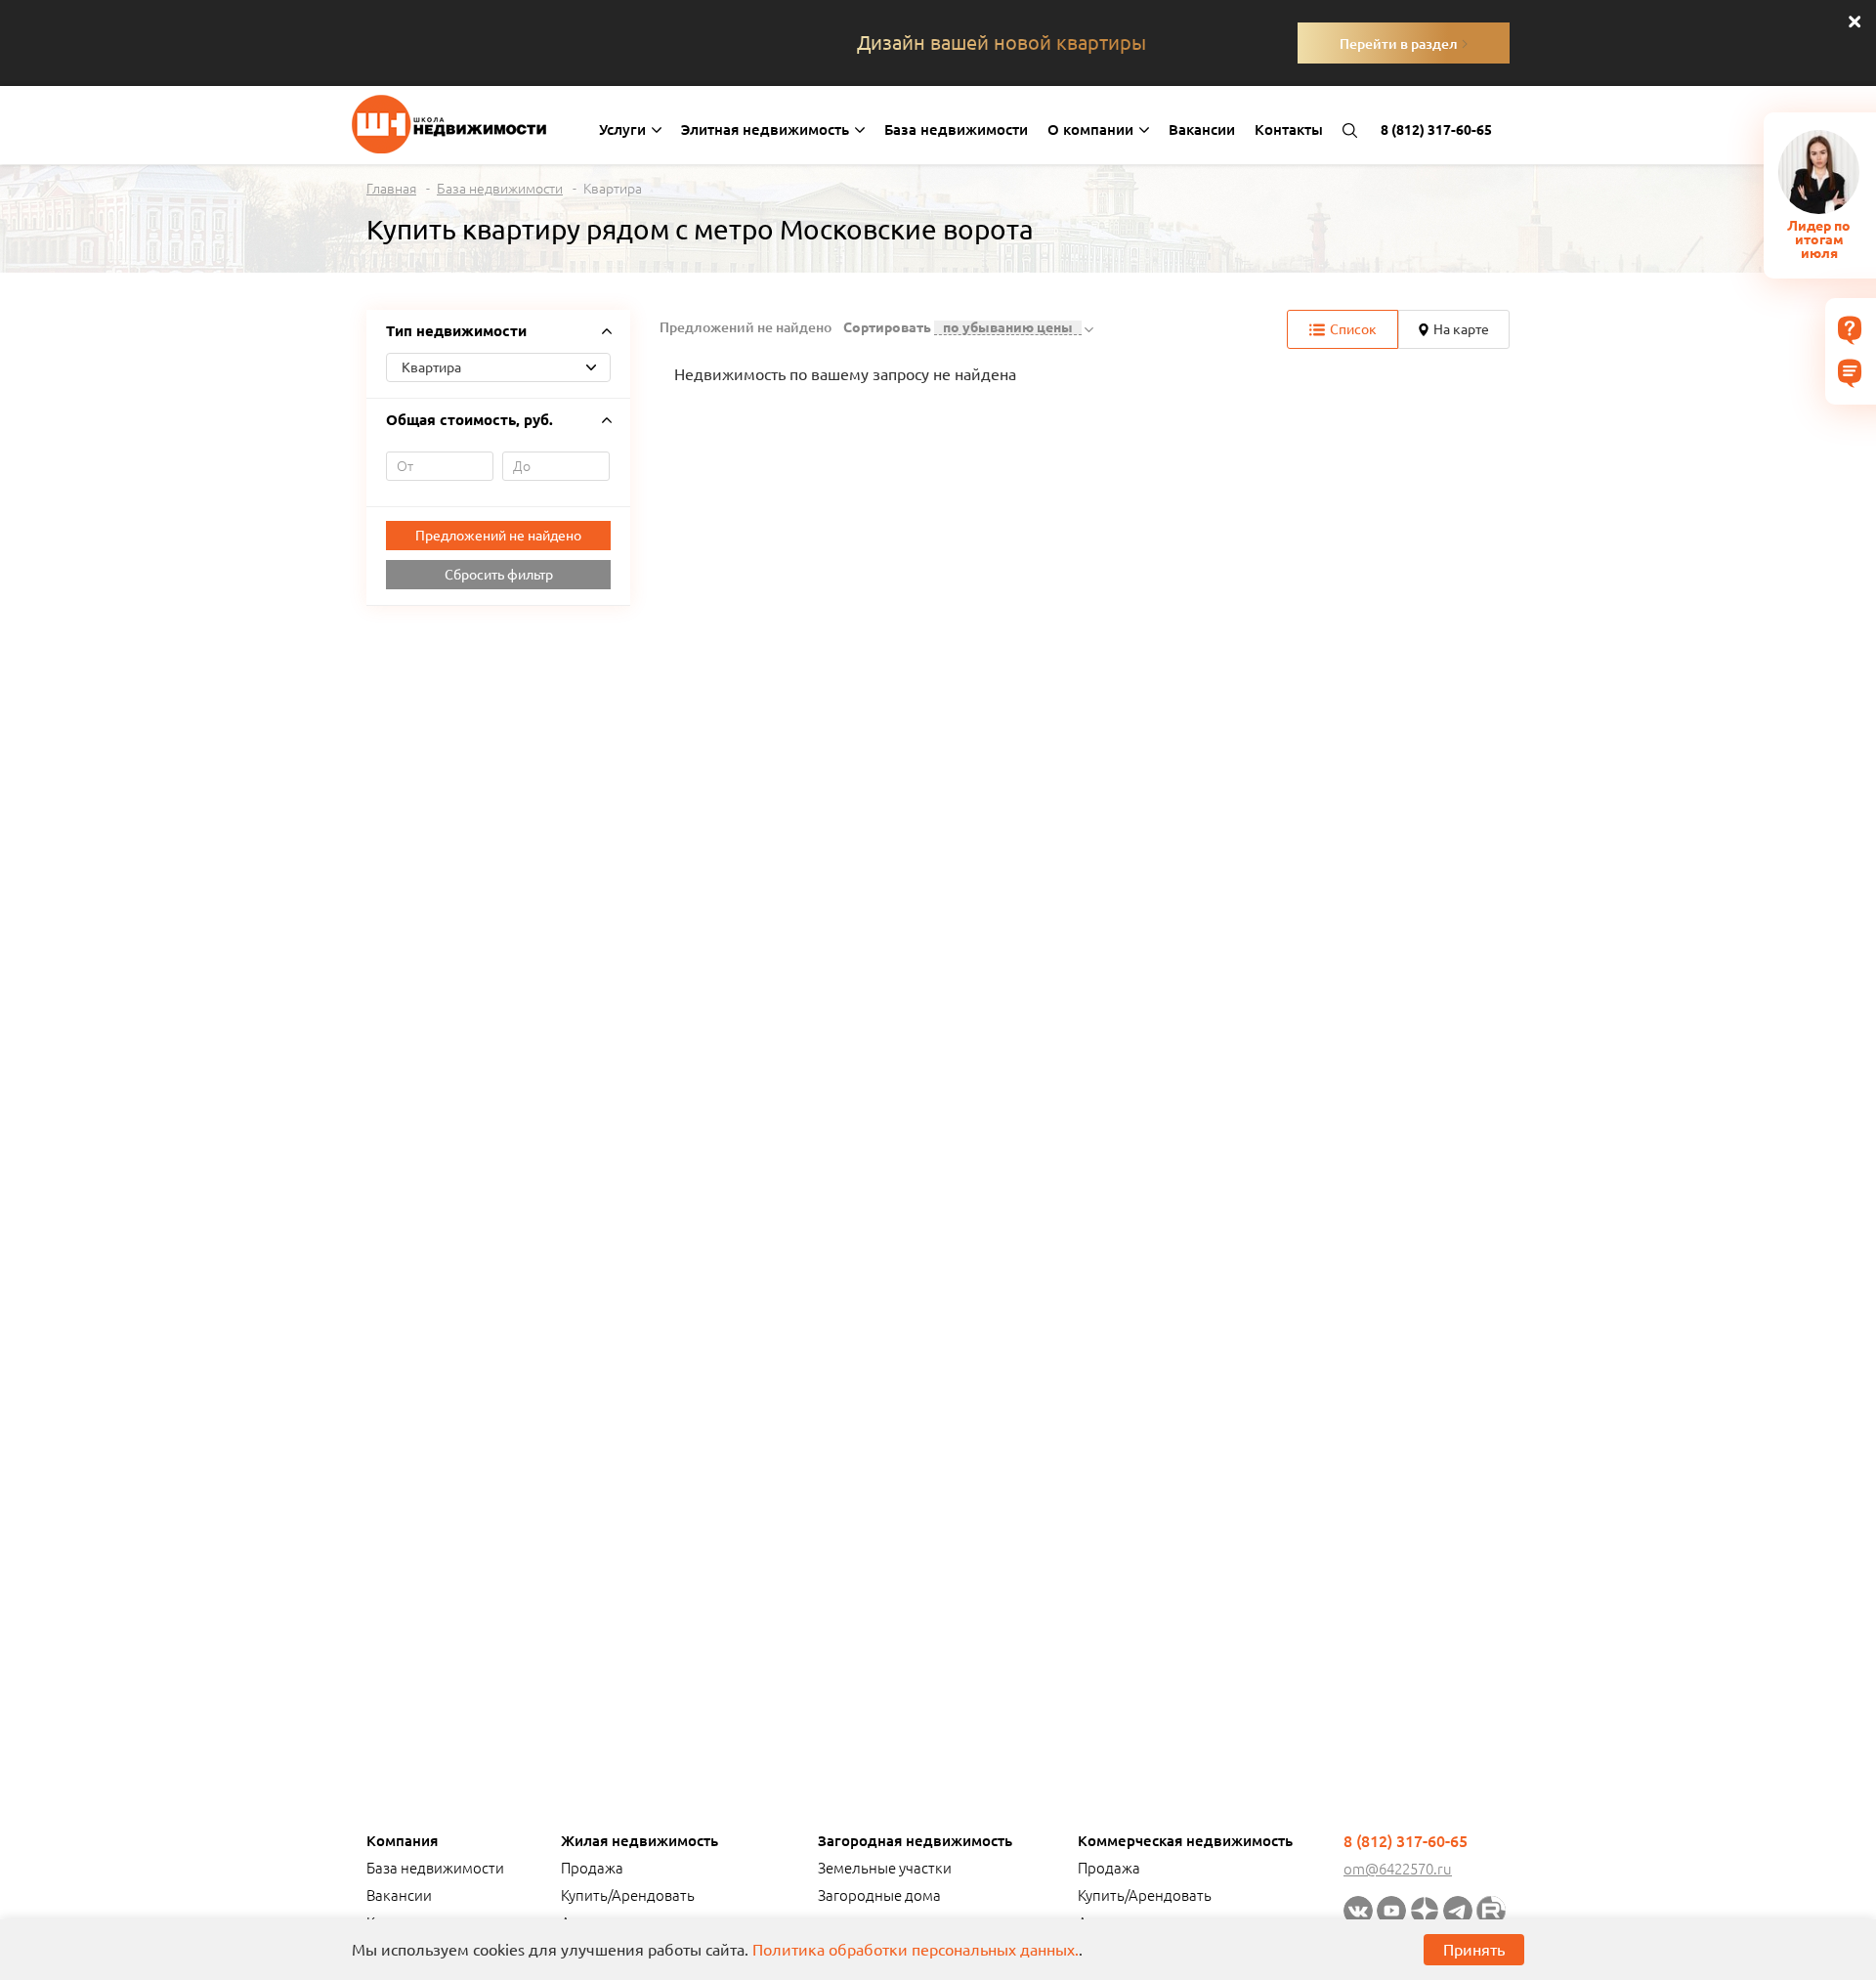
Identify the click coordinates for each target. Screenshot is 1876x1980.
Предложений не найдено (498, 536)
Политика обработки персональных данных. (916, 1950)
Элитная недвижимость (767, 129)
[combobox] (498, 367)
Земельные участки (885, 1868)
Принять (1474, 1950)
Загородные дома (879, 1895)
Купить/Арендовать (628, 1895)
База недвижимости (956, 129)
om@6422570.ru (1398, 1869)
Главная (391, 189)
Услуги (624, 129)
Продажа (592, 1868)
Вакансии (1202, 129)
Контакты (1289, 129)
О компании (1092, 129)
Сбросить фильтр (499, 575)
